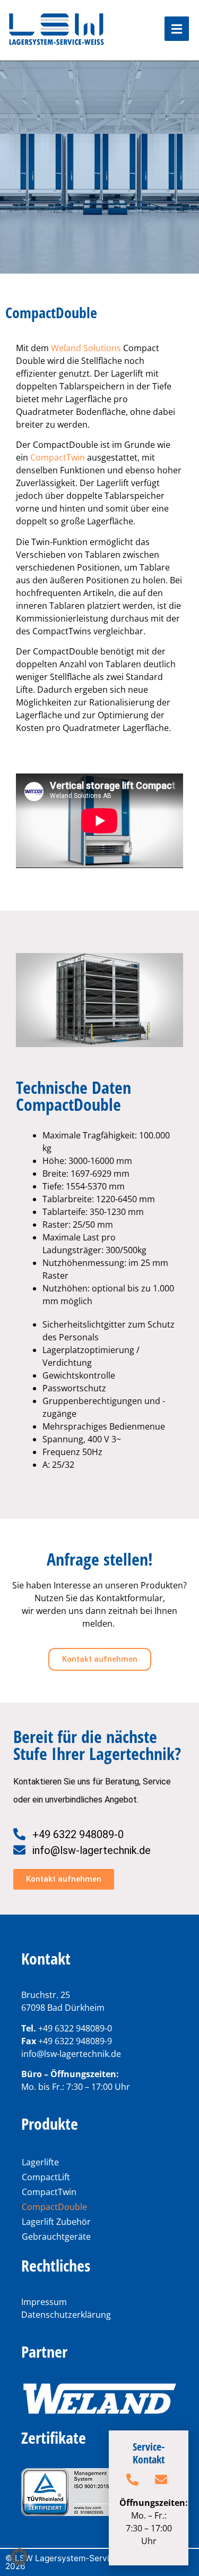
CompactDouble (54, 2207)
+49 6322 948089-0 (75, 2028)
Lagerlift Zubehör (56, 2222)
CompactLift (46, 2177)
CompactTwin (58, 457)
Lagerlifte (40, 2162)
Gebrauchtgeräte (56, 2237)
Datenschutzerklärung (66, 2315)
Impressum (44, 2302)
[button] (19, 2557)
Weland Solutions (86, 348)
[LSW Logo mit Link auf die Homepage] (57, 30)
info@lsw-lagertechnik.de (71, 2054)
